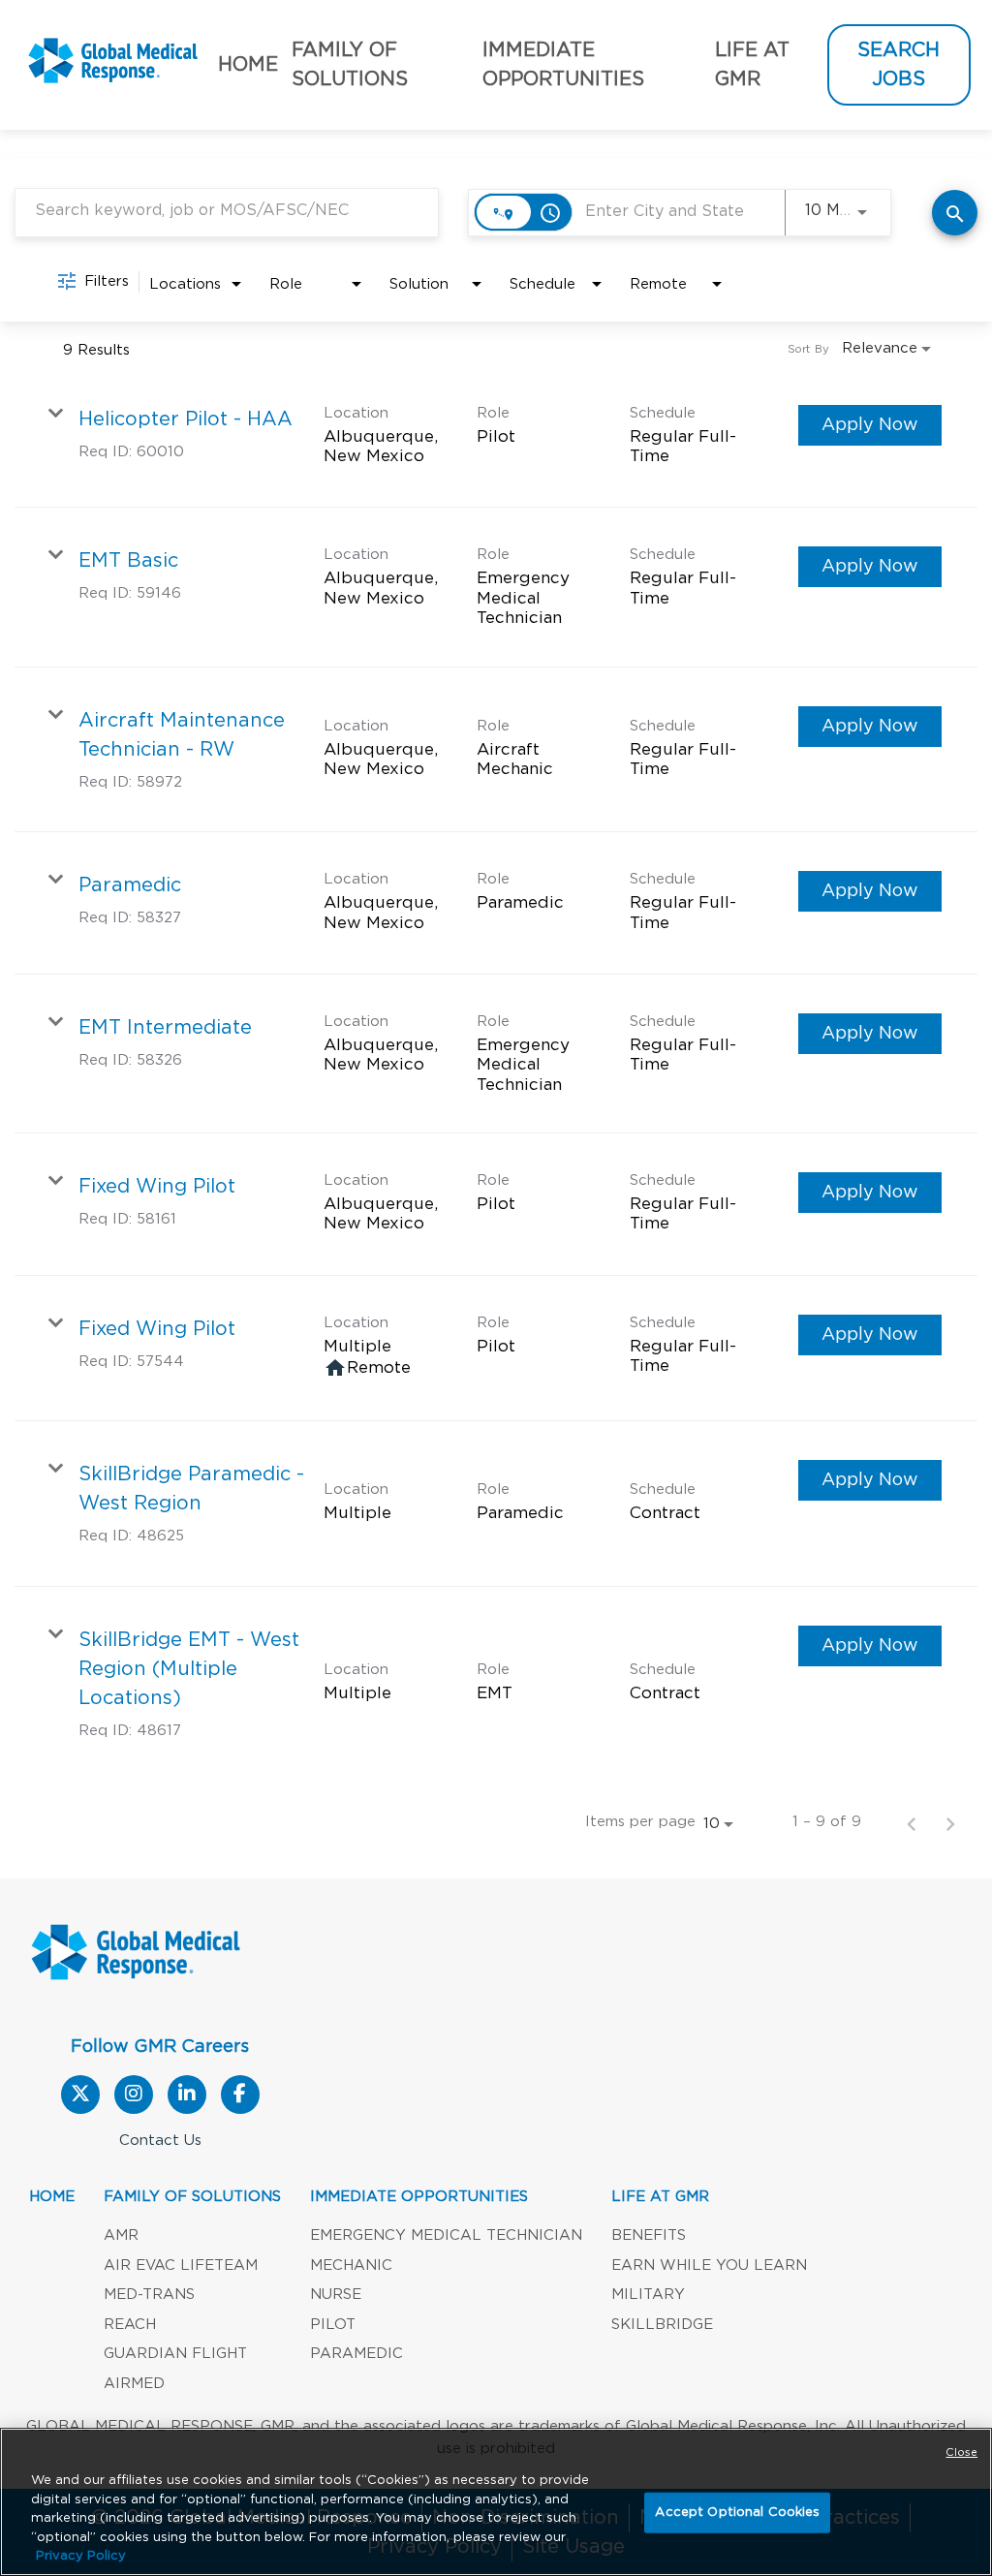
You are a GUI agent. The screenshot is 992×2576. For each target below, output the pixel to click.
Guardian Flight (175, 2354)
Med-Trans (149, 2295)
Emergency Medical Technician (446, 2235)
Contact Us (160, 2141)
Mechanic (351, 2266)
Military (648, 2295)
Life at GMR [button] (752, 65)
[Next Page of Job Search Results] (950, 1822)
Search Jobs (899, 65)
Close (961, 2452)
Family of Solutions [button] (350, 65)
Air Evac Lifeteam (181, 2266)
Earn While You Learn (709, 2266)
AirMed (134, 2384)
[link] (496, 437)
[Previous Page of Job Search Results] (912, 1822)
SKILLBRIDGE (662, 2325)
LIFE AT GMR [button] (660, 2197)
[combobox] (227, 211)
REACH (130, 2325)
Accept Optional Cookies (737, 2513)
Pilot (333, 2325)
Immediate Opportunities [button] (563, 65)
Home (248, 65)
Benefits (649, 2235)
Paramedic (356, 2354)
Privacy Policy (81, 2556)
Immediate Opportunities (419, 2197)
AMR (121, 2235)
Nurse (336, 2295)
